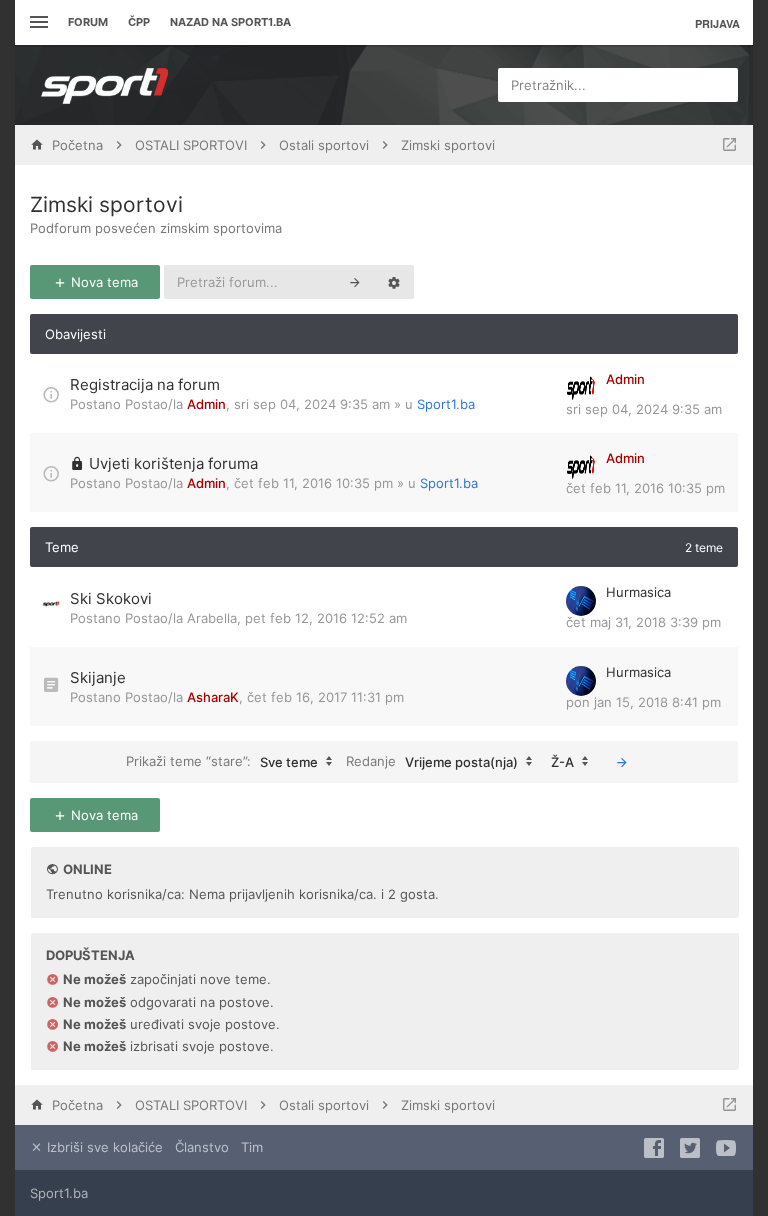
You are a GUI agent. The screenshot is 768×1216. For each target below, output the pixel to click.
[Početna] (105, 85)
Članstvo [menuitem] (202, 1147)
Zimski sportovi (106, 204)
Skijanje (98, 677)
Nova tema (102, 282)
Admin (206, 404)
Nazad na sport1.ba (230, 22)
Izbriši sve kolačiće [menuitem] (103, 1147)
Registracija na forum (145, 384)
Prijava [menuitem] (717, 23)
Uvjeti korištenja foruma (173, 463)
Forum (88, 22)
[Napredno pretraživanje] (394, 282)
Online (87, 869)
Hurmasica (638, 592)
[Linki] (36, 22)
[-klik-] (622, 762)
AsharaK (213, 697)
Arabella (212, 618)
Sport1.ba (446, 404)
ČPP (139, 22)
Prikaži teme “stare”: (222, 760)
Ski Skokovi (111, 598)
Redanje (432, 760)
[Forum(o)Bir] (729, 145)
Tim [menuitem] (252, 1147)
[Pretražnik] (355, 282)
